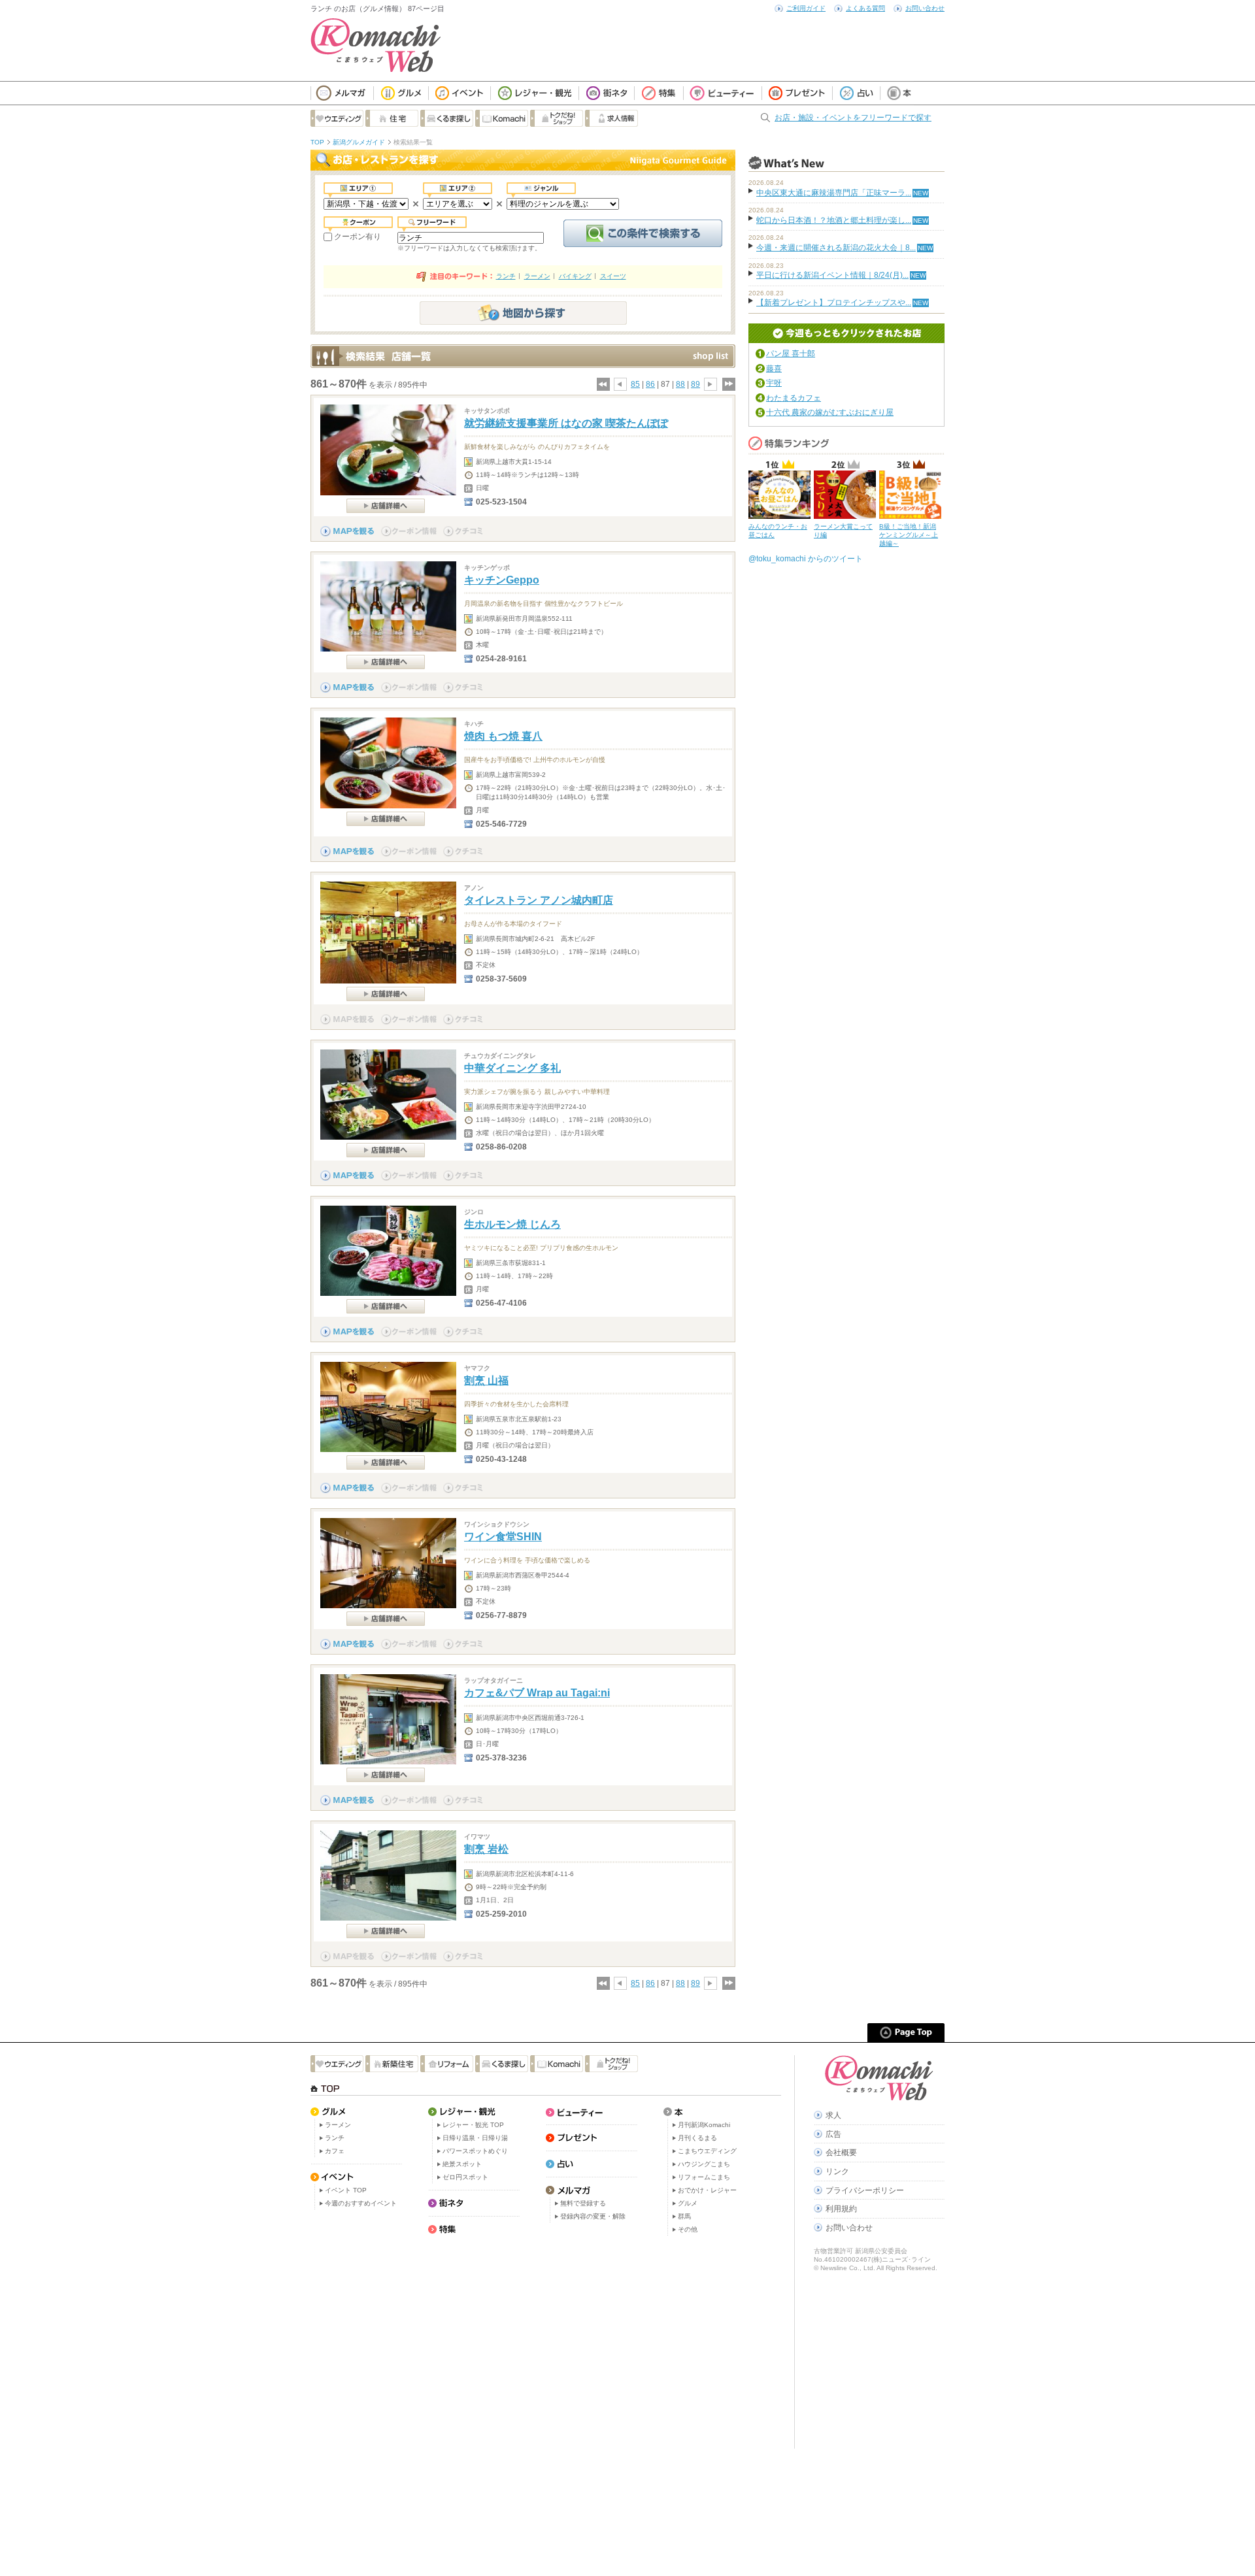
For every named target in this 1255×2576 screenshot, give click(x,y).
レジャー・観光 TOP (473, 2125)
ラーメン (537, 276)
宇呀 (774, 383)
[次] (711, 384)
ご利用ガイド (806, 8)
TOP (317, 142)
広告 (833, 2134)
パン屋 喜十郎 (791, 354)
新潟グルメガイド (359, 142)
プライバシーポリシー (865, 2190)
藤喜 (774, 369)
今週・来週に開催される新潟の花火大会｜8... (836, 248)
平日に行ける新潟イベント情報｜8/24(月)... (832, 275)
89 (695, 384)
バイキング (575, 276)
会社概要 (841, 2153)
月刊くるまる (697, 2138)
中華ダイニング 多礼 (512, 1068)
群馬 (684, 2216)
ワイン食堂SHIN (503, 1537)
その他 (688, 2229)
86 (650, 384)
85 (635, 384)
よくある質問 (865, 8)
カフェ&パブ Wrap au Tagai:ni (537, 1693)
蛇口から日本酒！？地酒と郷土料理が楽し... (834, 220)
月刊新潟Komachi (704, 2125)
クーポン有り (358, 237)
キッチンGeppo (502, 580)
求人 (833, 2115)
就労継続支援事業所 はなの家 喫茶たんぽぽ (566, 423)
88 (680, 384)
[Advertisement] (546, 2344)
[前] (620, 384)
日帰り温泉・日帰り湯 (475, 2138)
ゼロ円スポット (465, 2177)
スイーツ (613, 276)
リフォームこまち (704, 2177)
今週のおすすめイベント (361, 2203)
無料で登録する (583, 2203)
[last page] (728, 384)
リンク (837, 2171)
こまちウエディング (707, 2151)
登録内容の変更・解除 (593, 2216)
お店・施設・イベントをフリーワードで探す (853, 118)
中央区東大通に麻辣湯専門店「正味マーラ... (834, 193)
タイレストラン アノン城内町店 (539, 900)
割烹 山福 (486, 1380)
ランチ (506, 276)
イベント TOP (346, 2190)
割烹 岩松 (486, 1849)
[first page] (603, 384)
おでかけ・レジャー (707, 2190)
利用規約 (841, 2209)
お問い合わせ (925, 8)
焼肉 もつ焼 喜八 (503, 736)
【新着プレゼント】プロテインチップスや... (834, 303)
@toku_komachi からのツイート (806, 559)
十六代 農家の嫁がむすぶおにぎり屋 (830, 412)
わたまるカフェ (794, 398)
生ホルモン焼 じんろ (512, 1224)
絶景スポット (462, 2164)
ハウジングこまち (704, 2164)
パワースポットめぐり (475, 2151)
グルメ (688, 2203)
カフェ (335, 2151)
